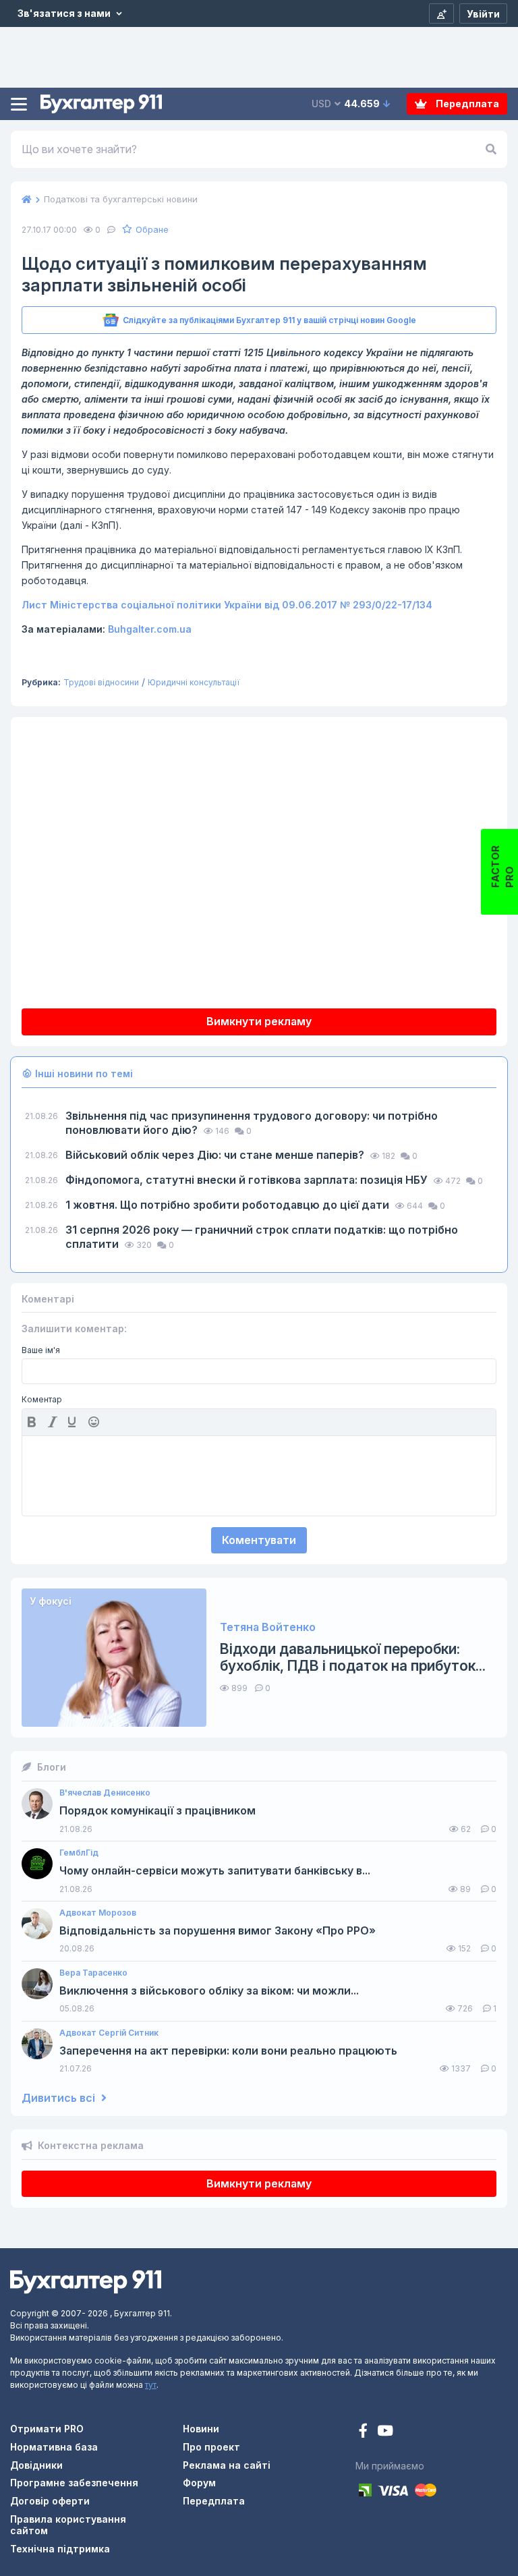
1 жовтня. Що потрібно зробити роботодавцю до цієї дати (229, 1205)
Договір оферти (50, 2501)
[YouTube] (385, 2432)
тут (151, 2385)
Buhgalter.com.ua (150, 629)
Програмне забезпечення (74, 2483)
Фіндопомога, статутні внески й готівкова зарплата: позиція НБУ (248, 1180)
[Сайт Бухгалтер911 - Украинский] (86, 2281)
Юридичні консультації (194, 682)
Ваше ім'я (41, 1350)
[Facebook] (365, 2432)
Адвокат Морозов (98, 1913)
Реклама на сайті (227, 2465)
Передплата (466, 104)
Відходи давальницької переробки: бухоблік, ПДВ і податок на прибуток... (353, 1657)
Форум (199, 2483)
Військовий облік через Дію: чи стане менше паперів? (216, 1155)
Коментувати (259, 1540)
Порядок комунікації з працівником (157, 1811)
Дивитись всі (60, 2098)
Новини (201, 2429)
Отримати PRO (47, 2429)
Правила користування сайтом (68, 2525)
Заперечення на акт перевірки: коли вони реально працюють (228, 2051)
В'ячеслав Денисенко (105, 1793)
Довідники (36, 2465)
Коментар (42, 1400)
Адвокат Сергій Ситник (109, 2033)
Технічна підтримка (60, 2549)
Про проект (211, 2447)
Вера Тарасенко (93, 1973)
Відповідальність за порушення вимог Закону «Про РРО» (218, 1931)
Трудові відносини (101, 682)
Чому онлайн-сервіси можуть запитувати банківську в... (215, 1871)
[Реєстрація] (441, 13)
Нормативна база (54, 2447)
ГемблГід (79, 1853)
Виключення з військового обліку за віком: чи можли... (209, 1991)
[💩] (95, 1422)
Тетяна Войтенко (268, 1627)
